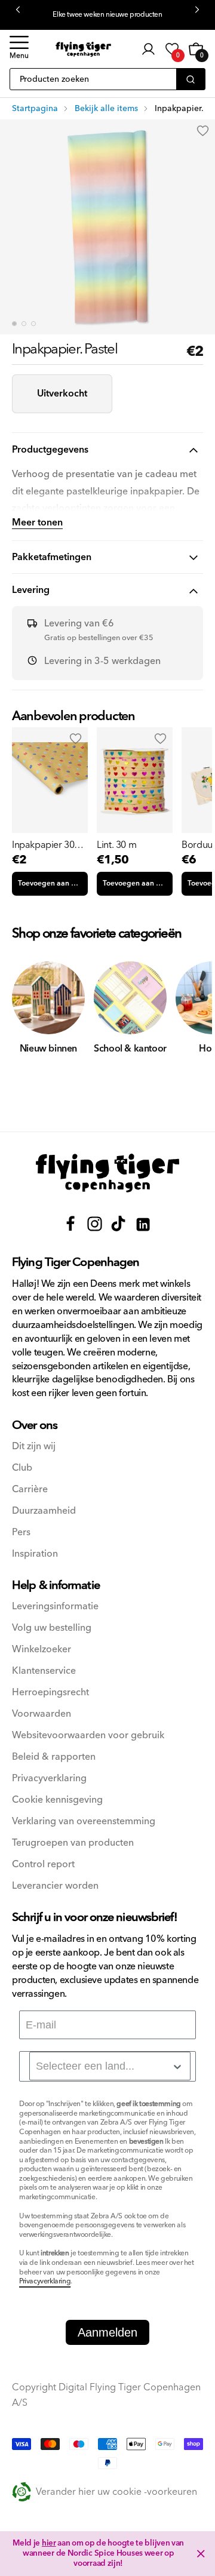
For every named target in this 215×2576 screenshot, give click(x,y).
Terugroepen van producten (73, 1843)
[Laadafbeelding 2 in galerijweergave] (24, 324)
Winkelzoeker (42, 1650)
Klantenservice (44, 1671)
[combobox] (110, 2066)
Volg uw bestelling (52, 1628)
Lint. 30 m (116, 845)
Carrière (30, 1490)
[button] (19, 49)
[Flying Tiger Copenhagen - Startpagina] (107, 1173)
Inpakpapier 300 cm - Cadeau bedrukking (46, 845)
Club (22, 1468)
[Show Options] (177, 2067)
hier (49, 2543)
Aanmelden (107, 2332)
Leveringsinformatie (55, 1607)
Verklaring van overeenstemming (84, 1822)
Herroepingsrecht (50, 1693)
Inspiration (35, 1554)
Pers (21, 1533)
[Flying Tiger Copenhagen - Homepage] (83, 49)
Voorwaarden (42, 1714)
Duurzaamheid (44, 1511)
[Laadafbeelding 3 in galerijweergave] (33, 324)
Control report (43, 1865)
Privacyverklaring (49, 1779)
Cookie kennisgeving (57, 1800)
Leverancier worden (55, 1886)
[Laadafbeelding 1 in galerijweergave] (14, 324)
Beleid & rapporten (54, 1757)
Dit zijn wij (34, 1447)
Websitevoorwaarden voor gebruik (88, 1736)
